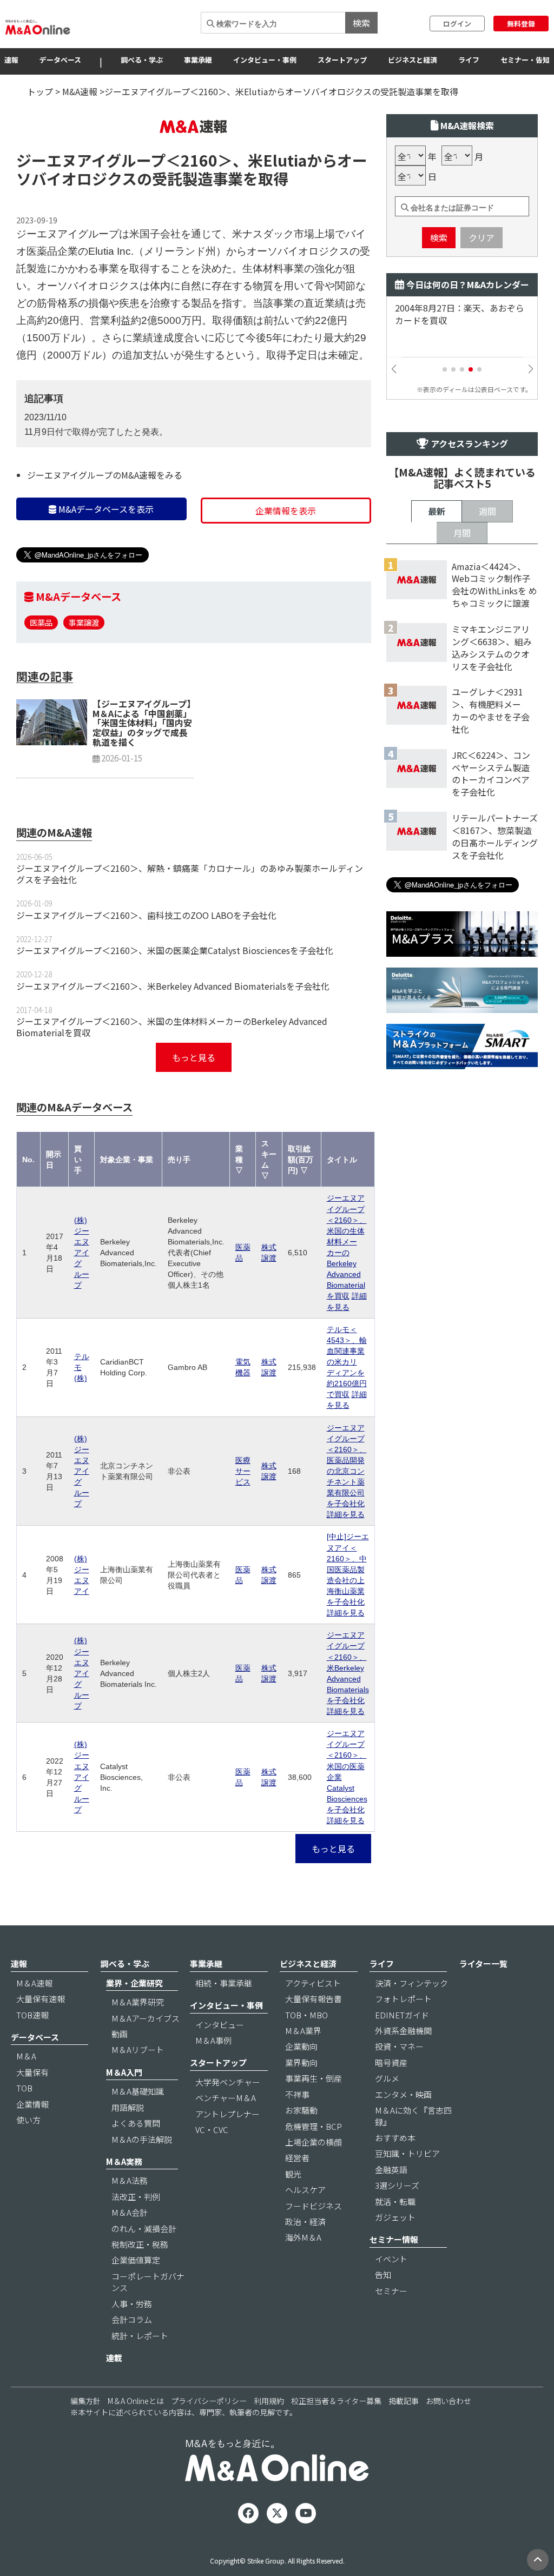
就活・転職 (395, 2201)
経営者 (297, 2158)
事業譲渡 (84, 622)
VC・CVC (212, 2130)
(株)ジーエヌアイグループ (82, 1253)
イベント (391, 2259)
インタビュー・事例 (265, 60)
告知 (383, 2274)
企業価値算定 (136, 2260)
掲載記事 (404, 2401)
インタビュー (220, 2025)
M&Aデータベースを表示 (105, 509)
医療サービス (243, 1471)
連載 (114, 2358)
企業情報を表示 (286, 511)
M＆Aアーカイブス (146, 2018)
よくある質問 (136, 2123)
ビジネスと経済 (413, 60)
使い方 (28, 2120)
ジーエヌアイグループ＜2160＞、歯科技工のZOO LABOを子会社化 (146, 915)
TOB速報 (32, 2015)
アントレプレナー (227, 2114)
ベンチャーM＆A (226, 2098)
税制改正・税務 (140, 2244)
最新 (437, 511)
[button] (445, 369)
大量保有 (32, 2072)
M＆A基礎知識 (138, 2091)
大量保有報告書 (314, 1999)
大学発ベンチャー (228, 2082)
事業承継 (198, 60)
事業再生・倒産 (314, 2078)
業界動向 (301, 2062)
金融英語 (391, 2170)
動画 (120, 2034)
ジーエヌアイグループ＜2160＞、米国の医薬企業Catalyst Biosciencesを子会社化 (175, 950)
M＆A (26, 2056)
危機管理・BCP (314, 2126)
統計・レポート (140, 2336)
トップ (40, 91)
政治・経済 (305, 2221)
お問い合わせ (449, 2401)
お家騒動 (301, 2110)
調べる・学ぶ (142, 60)
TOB (24, 2088)
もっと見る (194, 1057)
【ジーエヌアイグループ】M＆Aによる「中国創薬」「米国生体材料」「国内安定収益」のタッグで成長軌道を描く (142, 723)
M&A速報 (80, 91)
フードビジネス (314, 2206)
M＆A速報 (34, 1983)
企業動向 (301, 2046)
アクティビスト (313, 1983)
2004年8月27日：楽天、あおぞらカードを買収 (460, 314)
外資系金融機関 (403, 2031)
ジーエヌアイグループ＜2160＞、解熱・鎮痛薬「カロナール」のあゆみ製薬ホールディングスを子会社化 (190, 874)
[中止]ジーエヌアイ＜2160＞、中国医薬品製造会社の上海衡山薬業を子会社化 (348, 1569)
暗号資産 (391, 2062)
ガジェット (395, 2217)
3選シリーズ (397, 2185)
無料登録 (521, 24)
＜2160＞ (199, 160)
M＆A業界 (303, 2031)
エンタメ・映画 (403, 2094)
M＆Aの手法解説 (142, 2139)
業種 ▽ (239, 1160)
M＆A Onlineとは (136, 2401)
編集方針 (85, 2401)
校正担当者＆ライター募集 (336, 2401)
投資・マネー (399, 2046)
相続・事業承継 (224, 1983)
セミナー (391, 2291)
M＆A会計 (130, 2212)
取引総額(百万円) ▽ (301, 1160)
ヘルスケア (305, 2190)
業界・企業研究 (134, 1983)
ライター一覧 (483, 1964)
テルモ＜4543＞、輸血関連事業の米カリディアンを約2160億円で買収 (347, 1362)
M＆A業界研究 (138, 2002)
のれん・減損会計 (144, 2229)
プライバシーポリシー (209, 2401)
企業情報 (32, 2104)
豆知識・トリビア (407, 2153)
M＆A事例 (213, 2040)
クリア (482, 237)
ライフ (469, 60)
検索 (361, 23)
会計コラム (132, 2319)
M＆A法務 (130, 2180)
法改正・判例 (136, 2197)
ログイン (457, 24)
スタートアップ (342, 60)
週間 (487, 511)
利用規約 (269, 2401)
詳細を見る (346, 1514)
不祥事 (297, 2094)
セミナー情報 (394, 2239)
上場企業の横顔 (314, 2142)
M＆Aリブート (138, 2049)
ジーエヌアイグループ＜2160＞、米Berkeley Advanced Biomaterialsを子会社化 (173, 986)
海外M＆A (303, 2237)
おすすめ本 (395, 2138)
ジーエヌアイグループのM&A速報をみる (105, 475)
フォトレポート (403, 1999)
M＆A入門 (124, 2072)
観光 (293, 2174)
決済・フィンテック (411, 1983)
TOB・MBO (306, 2015)
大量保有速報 (41, 1999)
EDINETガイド (402, 2015)
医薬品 (41, 622)
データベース (60, 60)
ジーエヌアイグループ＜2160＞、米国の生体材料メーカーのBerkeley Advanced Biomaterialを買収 (172, 1027)
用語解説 (128, 2107)
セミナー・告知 (525, 60)
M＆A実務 (124, 2161)
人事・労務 (132, 2304)
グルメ (387, 2078)
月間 (462, 533)
